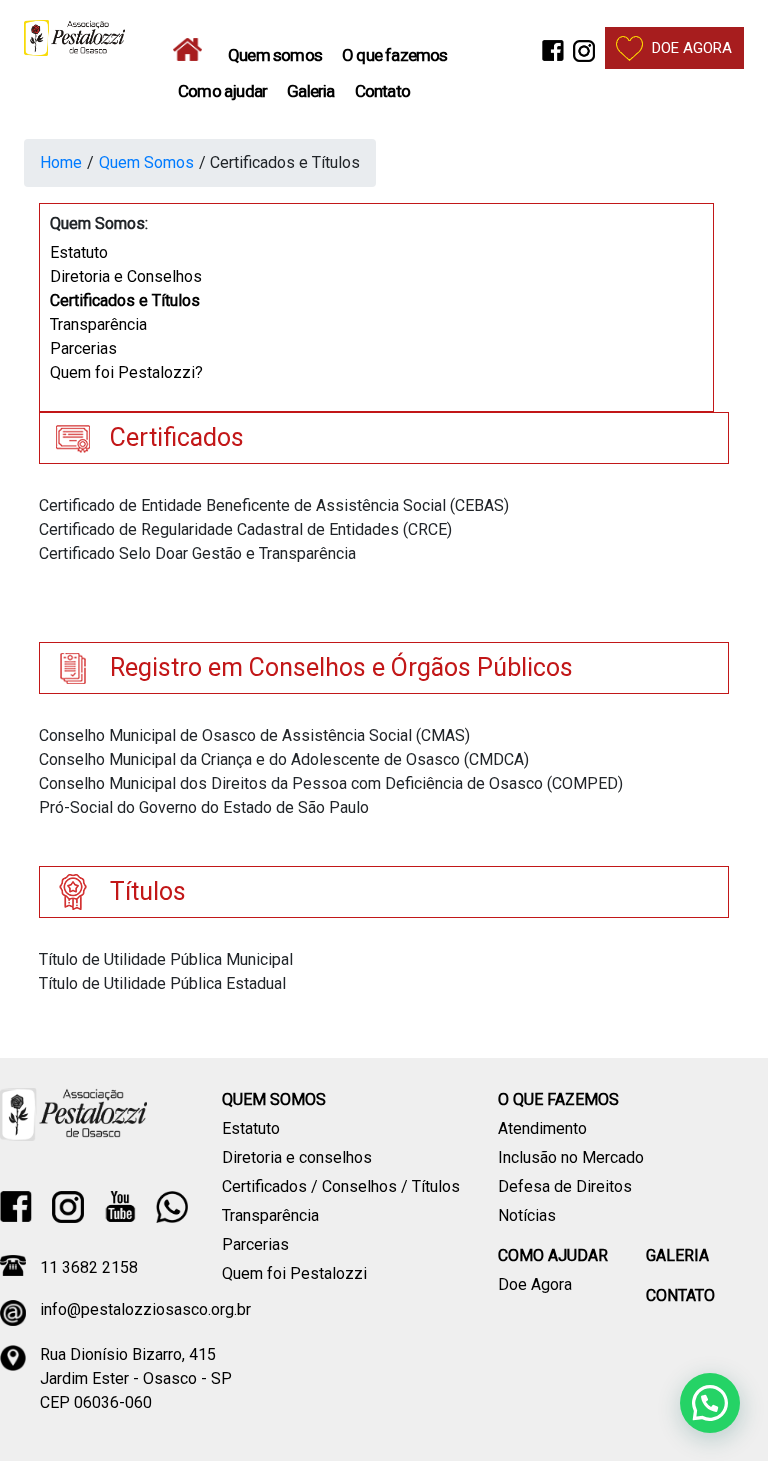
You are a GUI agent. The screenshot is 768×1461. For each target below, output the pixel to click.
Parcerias (83, 348)
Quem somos (275, 55)
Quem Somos (146, 162)
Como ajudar (222, 91)
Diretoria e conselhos (297, 1157)
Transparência (98, 324)
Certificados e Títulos (125, 300)
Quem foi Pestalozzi (294, 1273)
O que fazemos (395, 55)
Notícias (527, 1215)
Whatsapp (172, 1207)
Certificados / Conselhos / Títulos (341, 1186)
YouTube (120, 1207)
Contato (382, 91)
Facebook (553, 54)
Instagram (584, 54)
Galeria (310, 91)
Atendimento (542, 1128)
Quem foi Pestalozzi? (126, 372)
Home (193, 49)
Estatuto (79, 252)
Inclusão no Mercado (571, 1157)
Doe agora (692, 48)
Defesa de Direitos (565, 1186)
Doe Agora (535, 1284)
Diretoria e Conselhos (126, 276)
